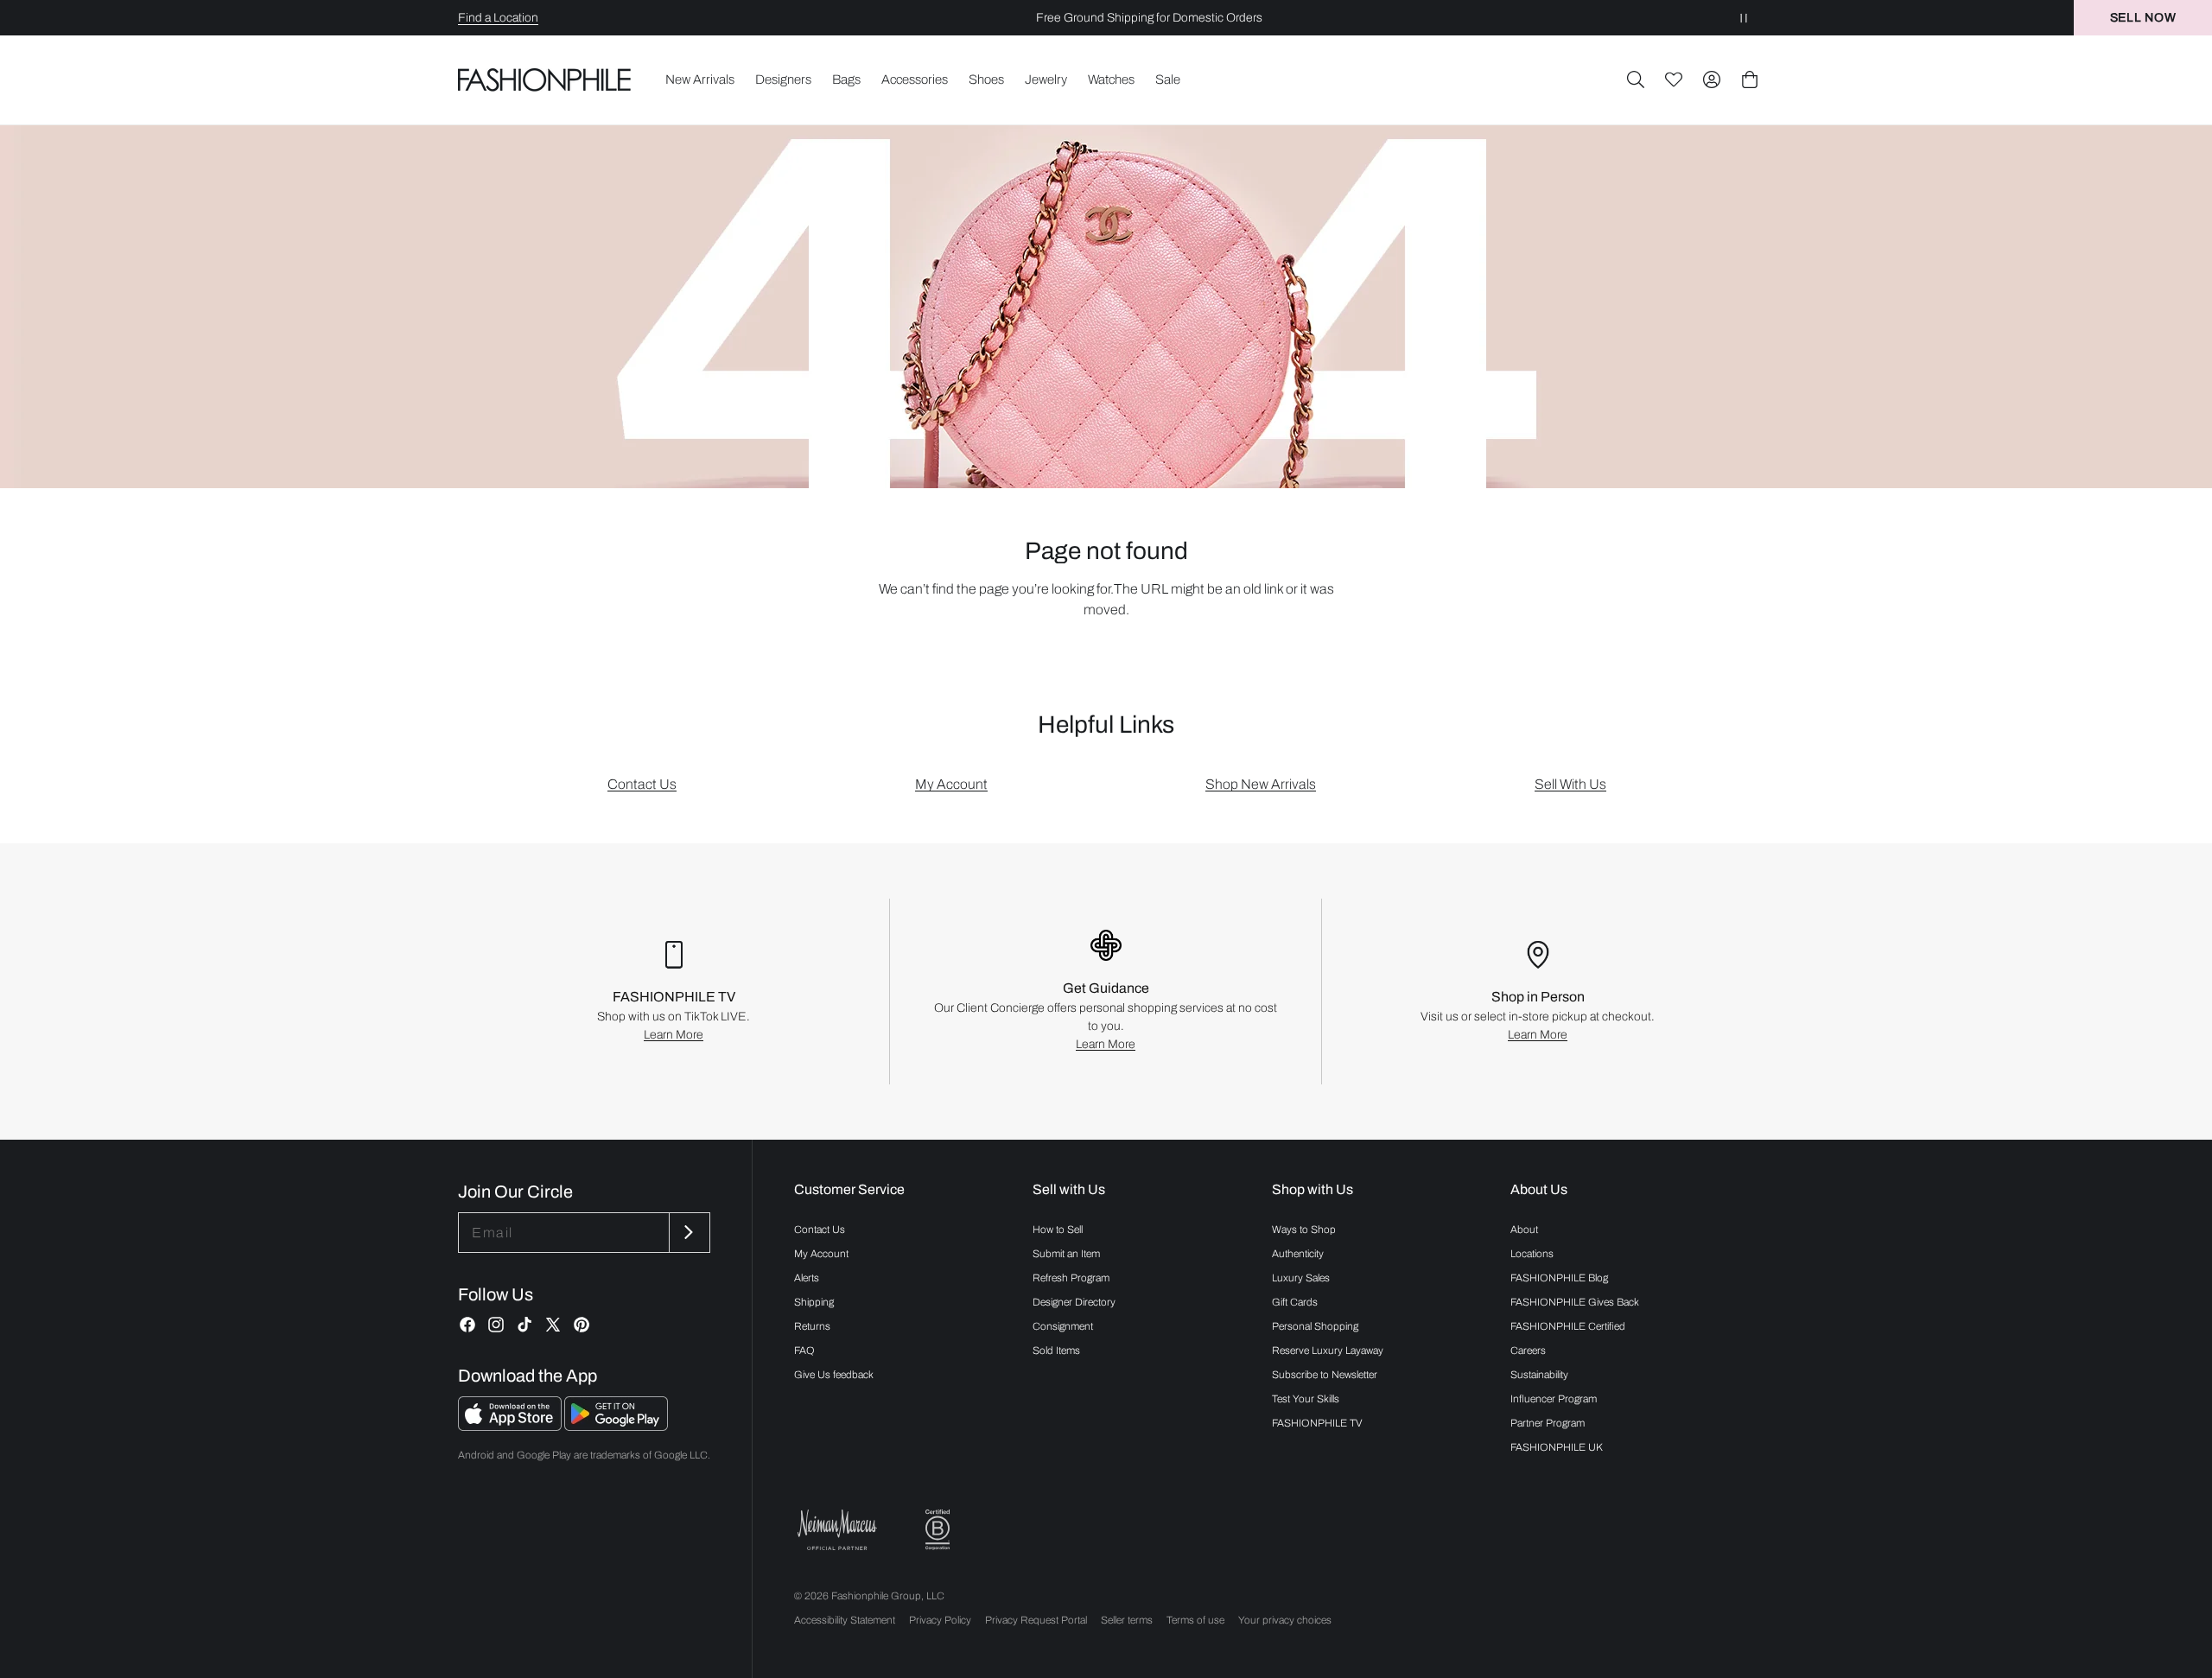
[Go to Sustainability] (938, 1530)
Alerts (807, 1278)
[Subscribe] (688, 1233)
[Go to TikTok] (524, 1325)
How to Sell (1058, 1230)
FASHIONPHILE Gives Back (1575, 1302)
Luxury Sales (1301, 1278)
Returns (812, 1326)
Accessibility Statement (845, 1620)
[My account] (1712, 79)
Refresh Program (1071, 1278)
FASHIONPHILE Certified (1568, 1326)
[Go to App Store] (511, 1426)
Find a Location (498, 18)
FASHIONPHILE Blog (1559, 1278)
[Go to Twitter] (553, 1325)
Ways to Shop (1304, 1230)
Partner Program (1548, 1423)
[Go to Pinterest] (582, 1325)
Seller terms (1127, 1620)
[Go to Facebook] (467, 1325)
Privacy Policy (940, 1620)
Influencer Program (1554, 1399)
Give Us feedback (834, 1375)
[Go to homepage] (545, 79)
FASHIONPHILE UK (1557, 1447)
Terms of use (1195, 1620)
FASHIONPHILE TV (1317, 1423)
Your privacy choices (1285, 1620)
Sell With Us (1570, 784)
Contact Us (642, 784)
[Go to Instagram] (496, 1325)
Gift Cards (1295, 1302)
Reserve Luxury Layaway (1328, 1351)
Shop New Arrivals (1261, 784)
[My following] (1674, 79)
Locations (1532, 1254)
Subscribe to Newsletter (1325, 1375)
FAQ (804, 1351)
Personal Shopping (1315, 1326)
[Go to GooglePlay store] (616, 1426)
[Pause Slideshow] (1744, 18)
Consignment (1063, 1326)
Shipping (814, 1302)
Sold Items (1056, 1351)
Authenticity (1298, 1254)
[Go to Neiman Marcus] (837, 1530)
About (1524, 1230)
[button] (1636, 79)
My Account (951, 784)
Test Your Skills (1306, 1399)
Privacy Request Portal (1036, 1620)
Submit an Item (1066, 1254)
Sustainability (1539, 1375)
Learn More (674, 1035)
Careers (1528, 1351)
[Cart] (1750, 79)
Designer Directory (1074, 1302)
